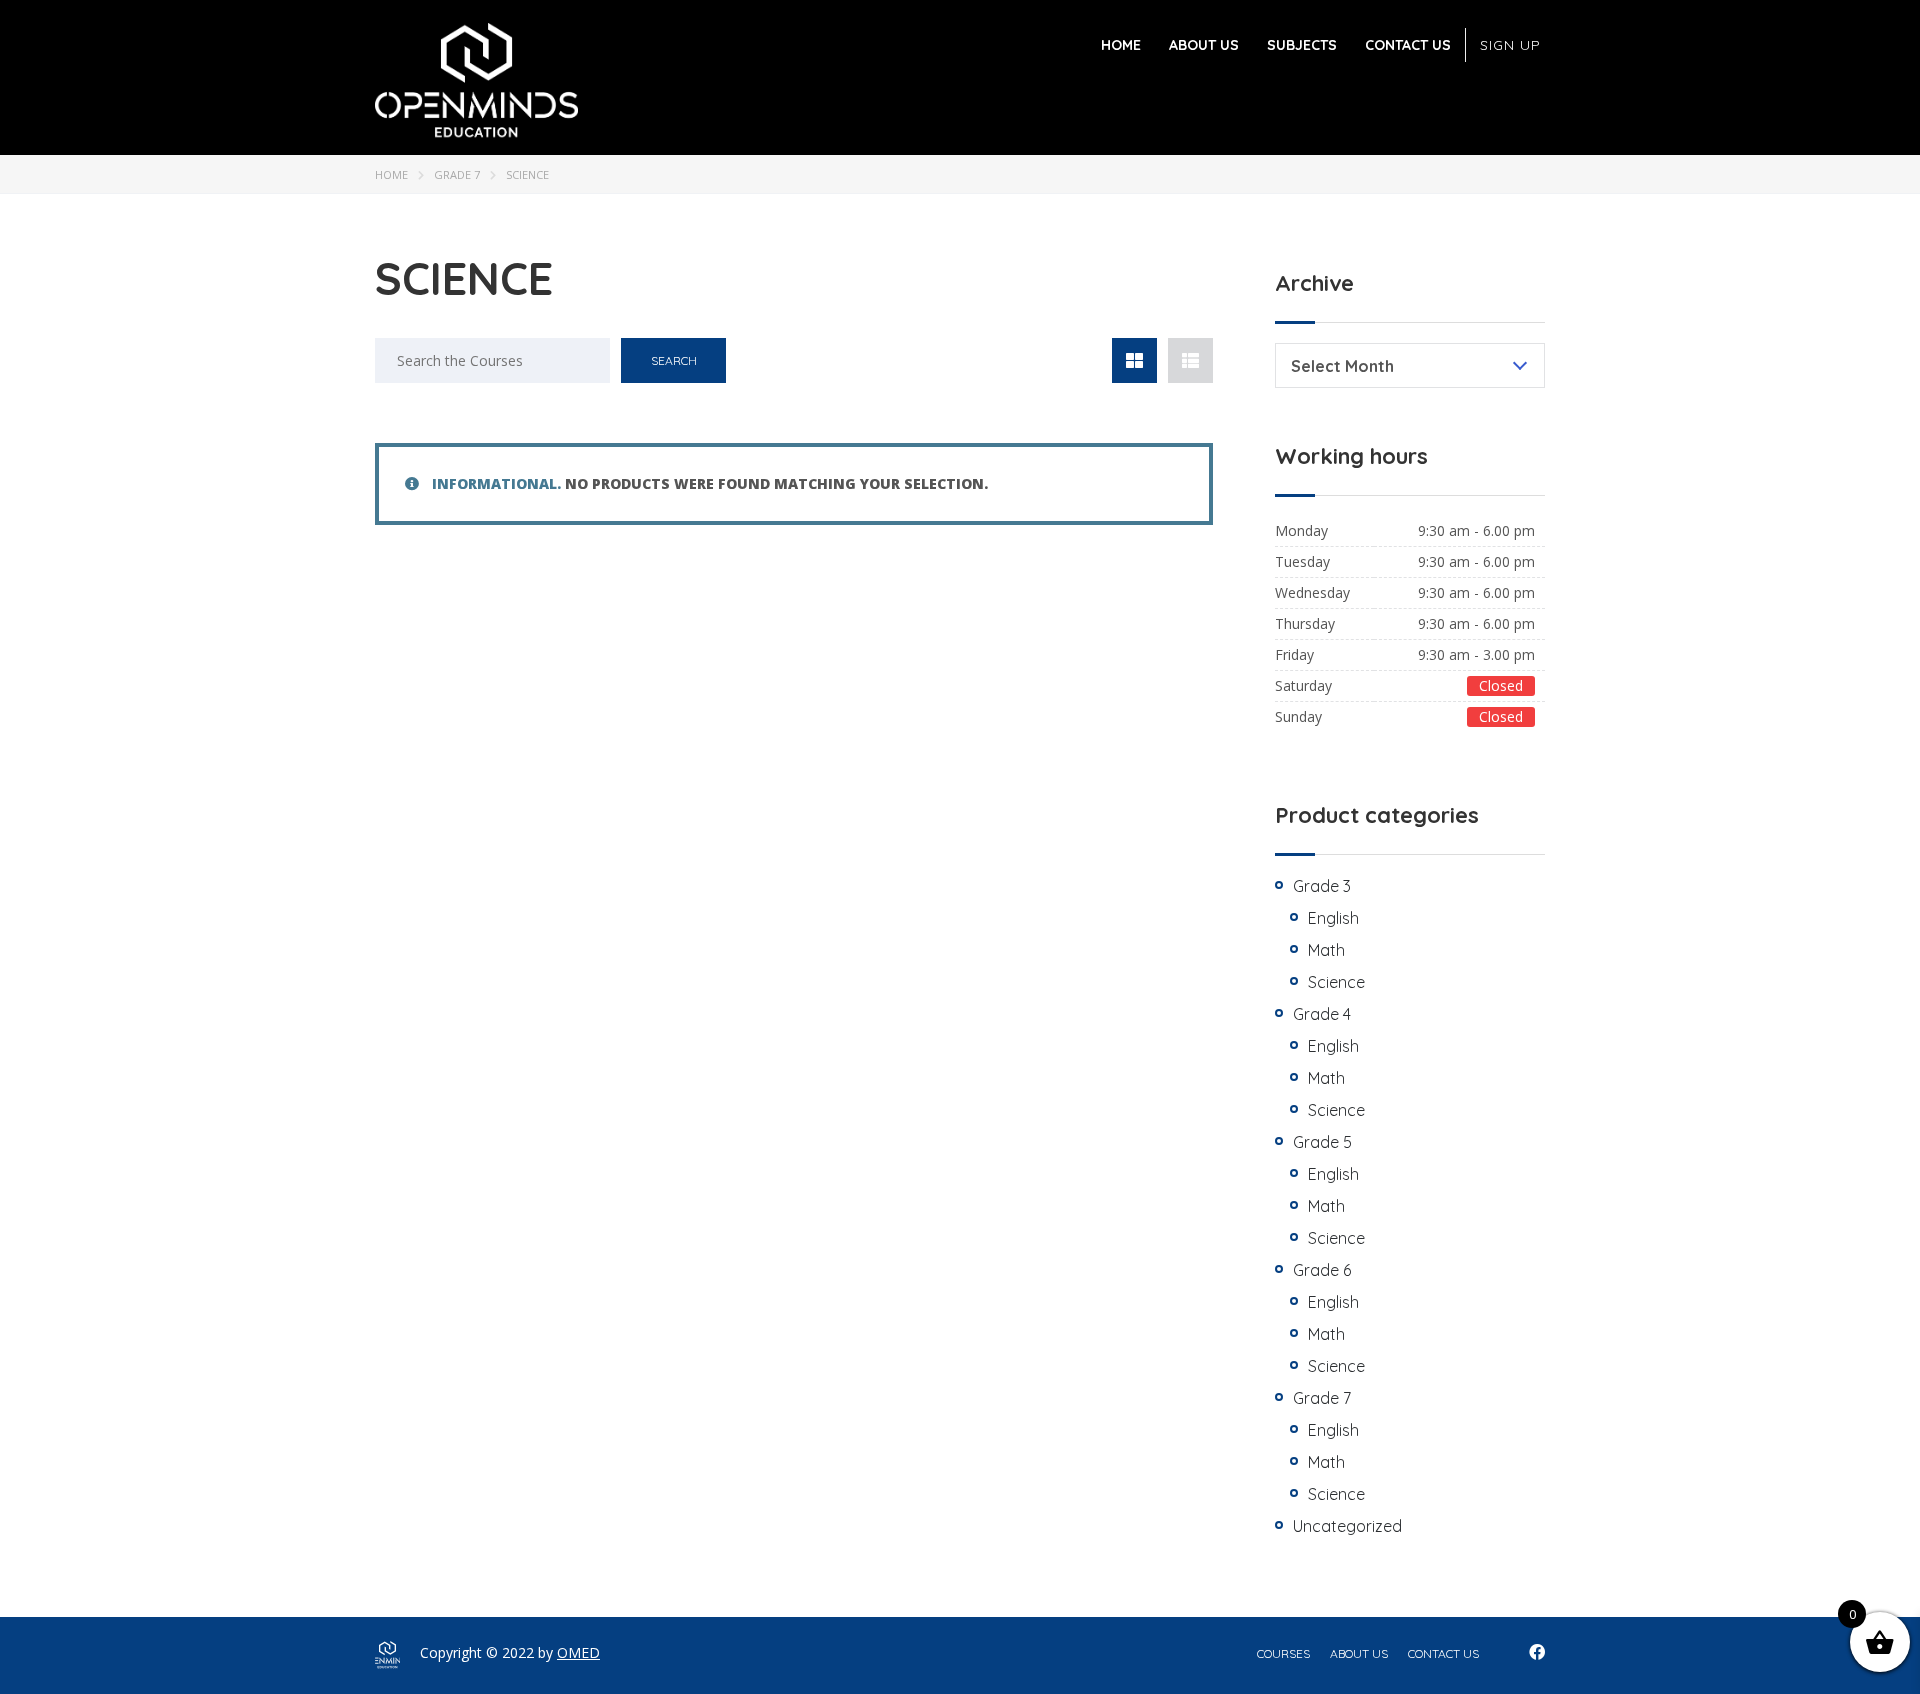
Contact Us (1408, 45)
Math (1326, 950)
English (1333, 918)
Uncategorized (1347, 1526)
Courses (1283, 1653)
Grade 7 (457, 174)
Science (1336, 982)
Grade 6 (1322, 1270)
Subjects (1302, 45)
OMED (578, 1652)
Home (1121, 45)
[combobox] (1410, 365)
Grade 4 (1322, 1014)
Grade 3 (1322, 886)
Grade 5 (1322, 1142)
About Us (1204, 45)
